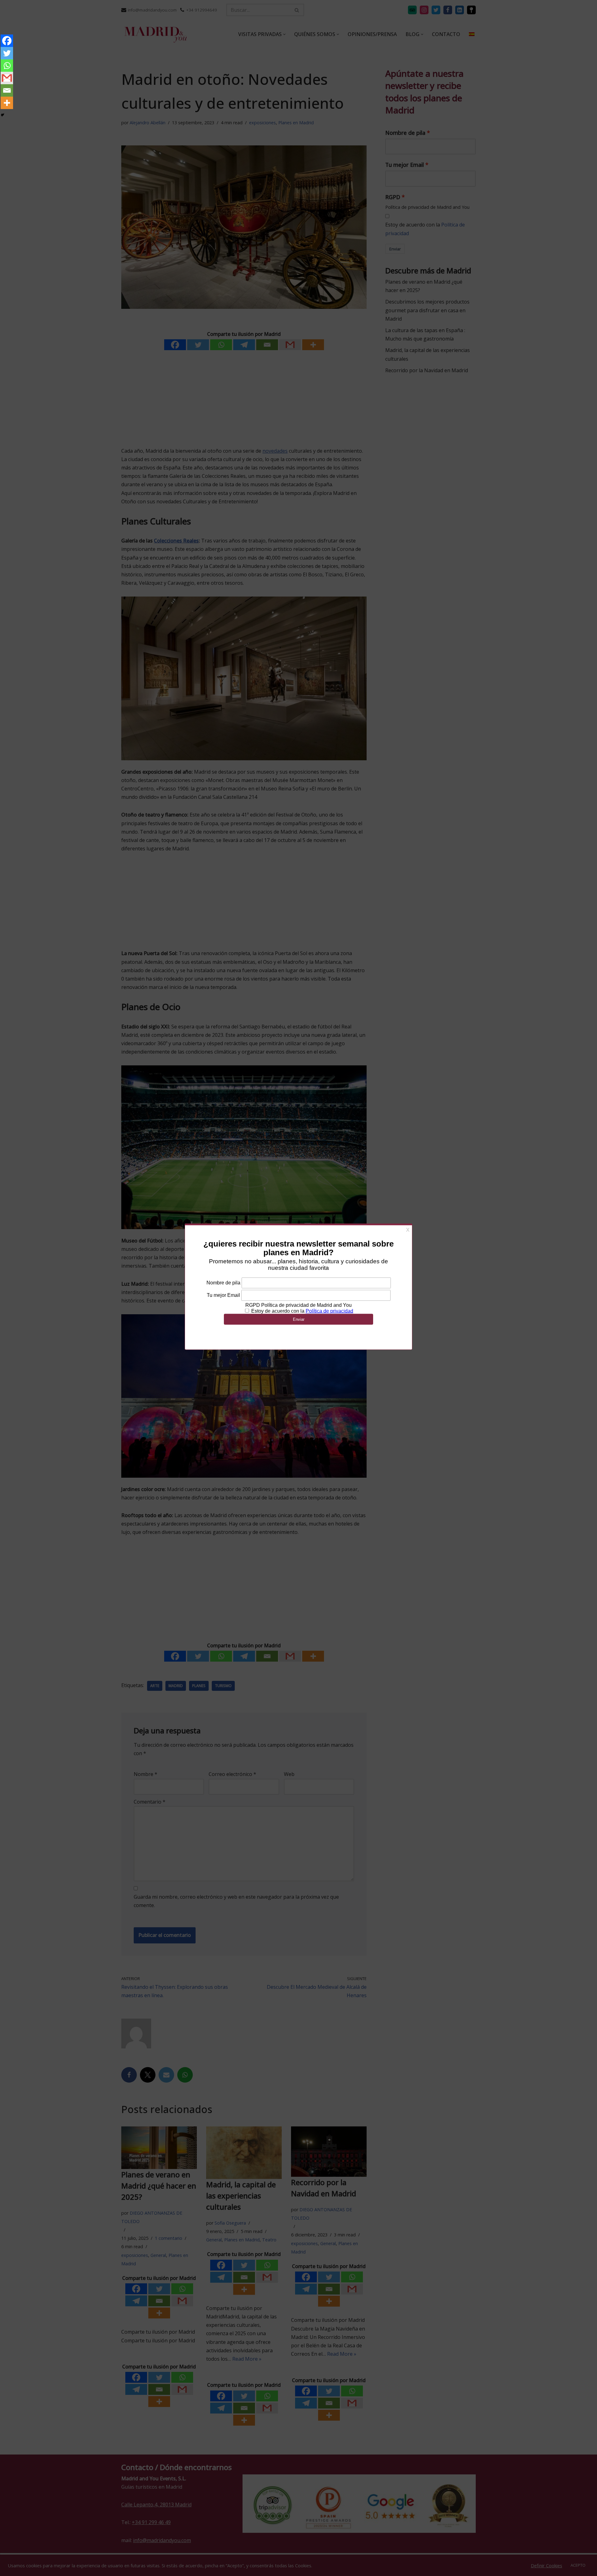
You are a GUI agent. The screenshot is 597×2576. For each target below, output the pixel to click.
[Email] (7, 90)
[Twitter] (7, 53)
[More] (7, 103)
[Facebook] (7, 41)
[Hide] (2, 115)
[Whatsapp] (7, 66)
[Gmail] (7, 78)
